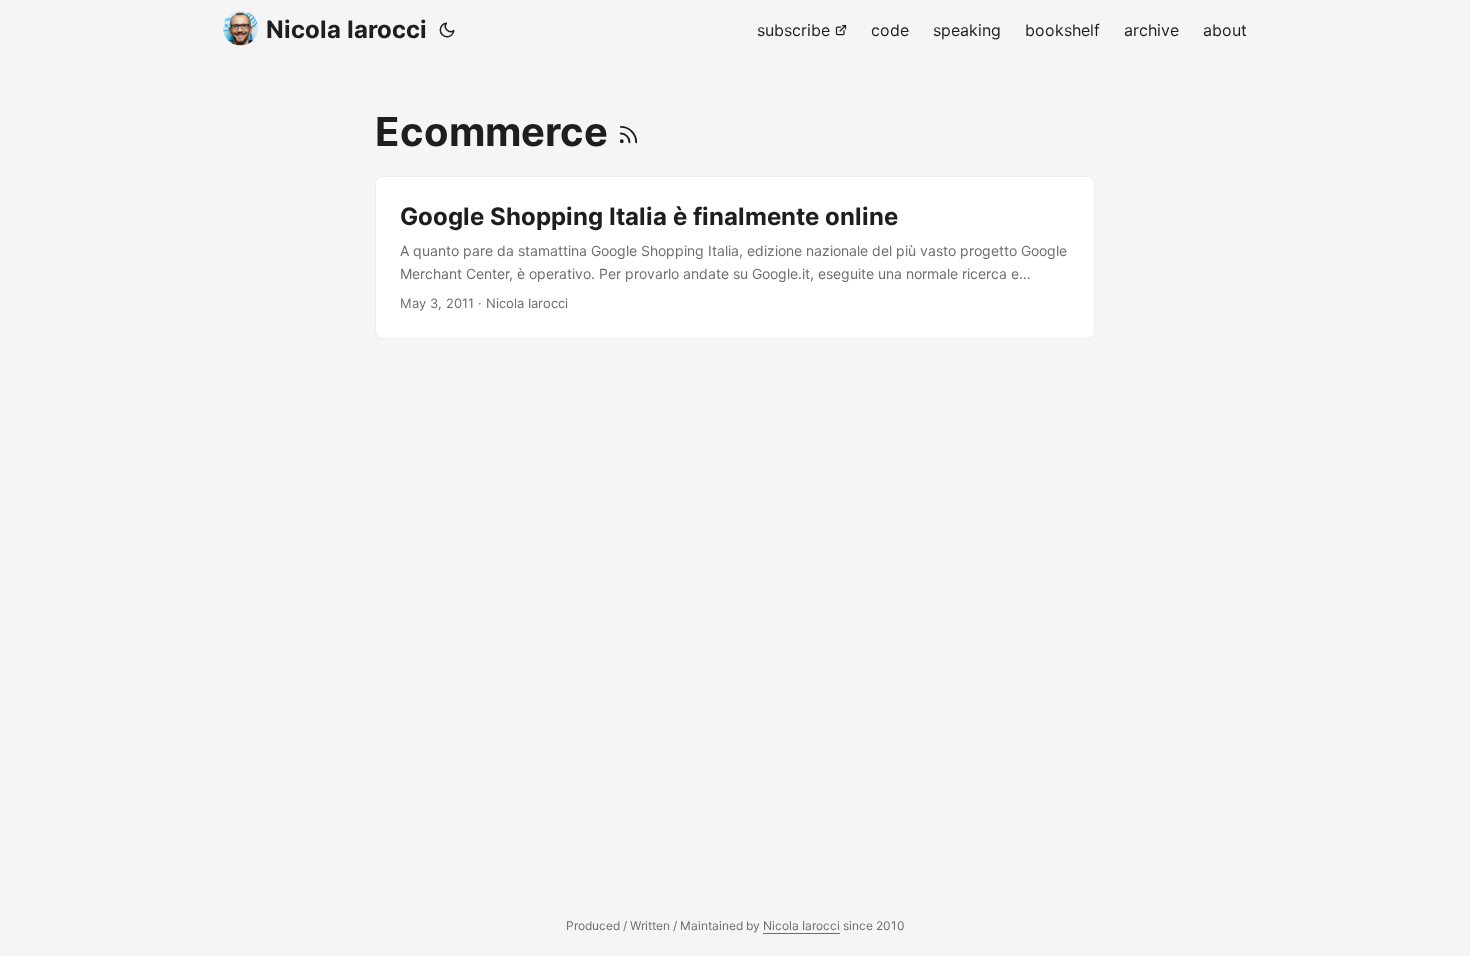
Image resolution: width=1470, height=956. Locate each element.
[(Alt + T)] (447, 30)
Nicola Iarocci (346, 29)
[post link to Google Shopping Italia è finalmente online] (735, 257)
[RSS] (628, 131)
